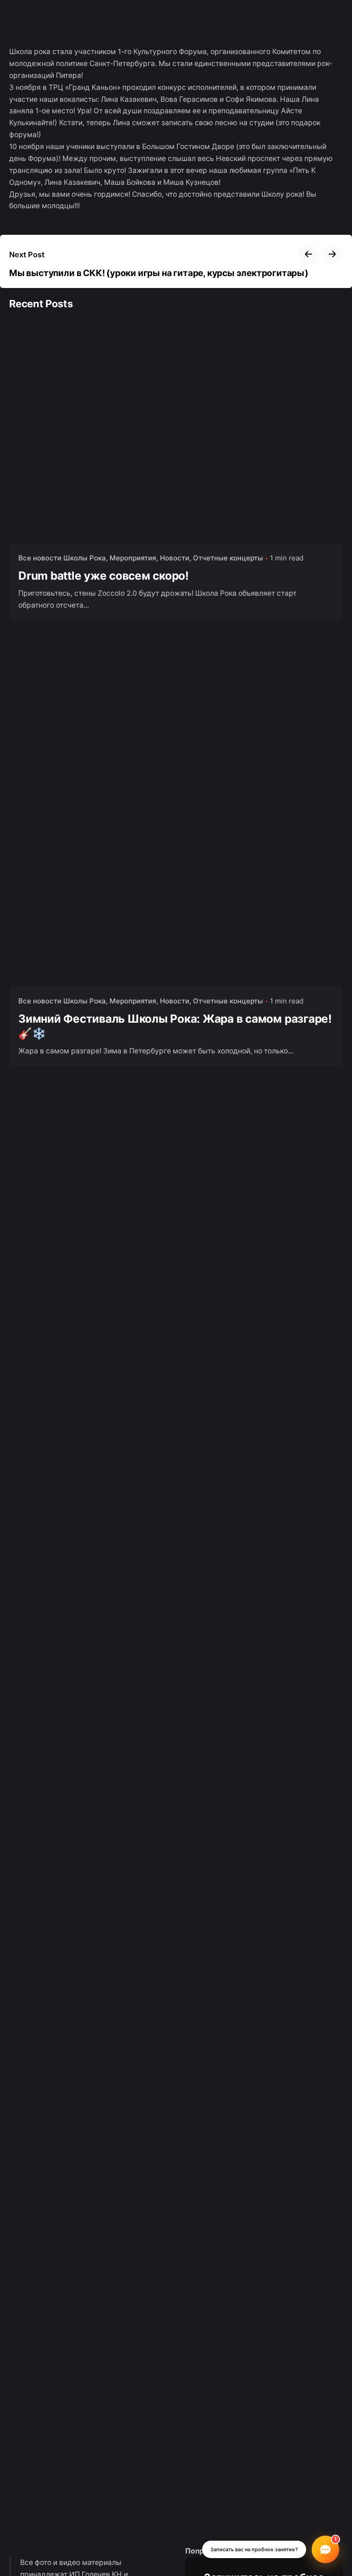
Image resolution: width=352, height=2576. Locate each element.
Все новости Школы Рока (62, 558)
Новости (175, 558)
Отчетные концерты (228, 558)
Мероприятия (133, 558)
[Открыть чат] (325, 2549)
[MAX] (328, 2500)
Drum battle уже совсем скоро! (104, 576)
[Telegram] (328, 2528)
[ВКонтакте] (328, 2473)
